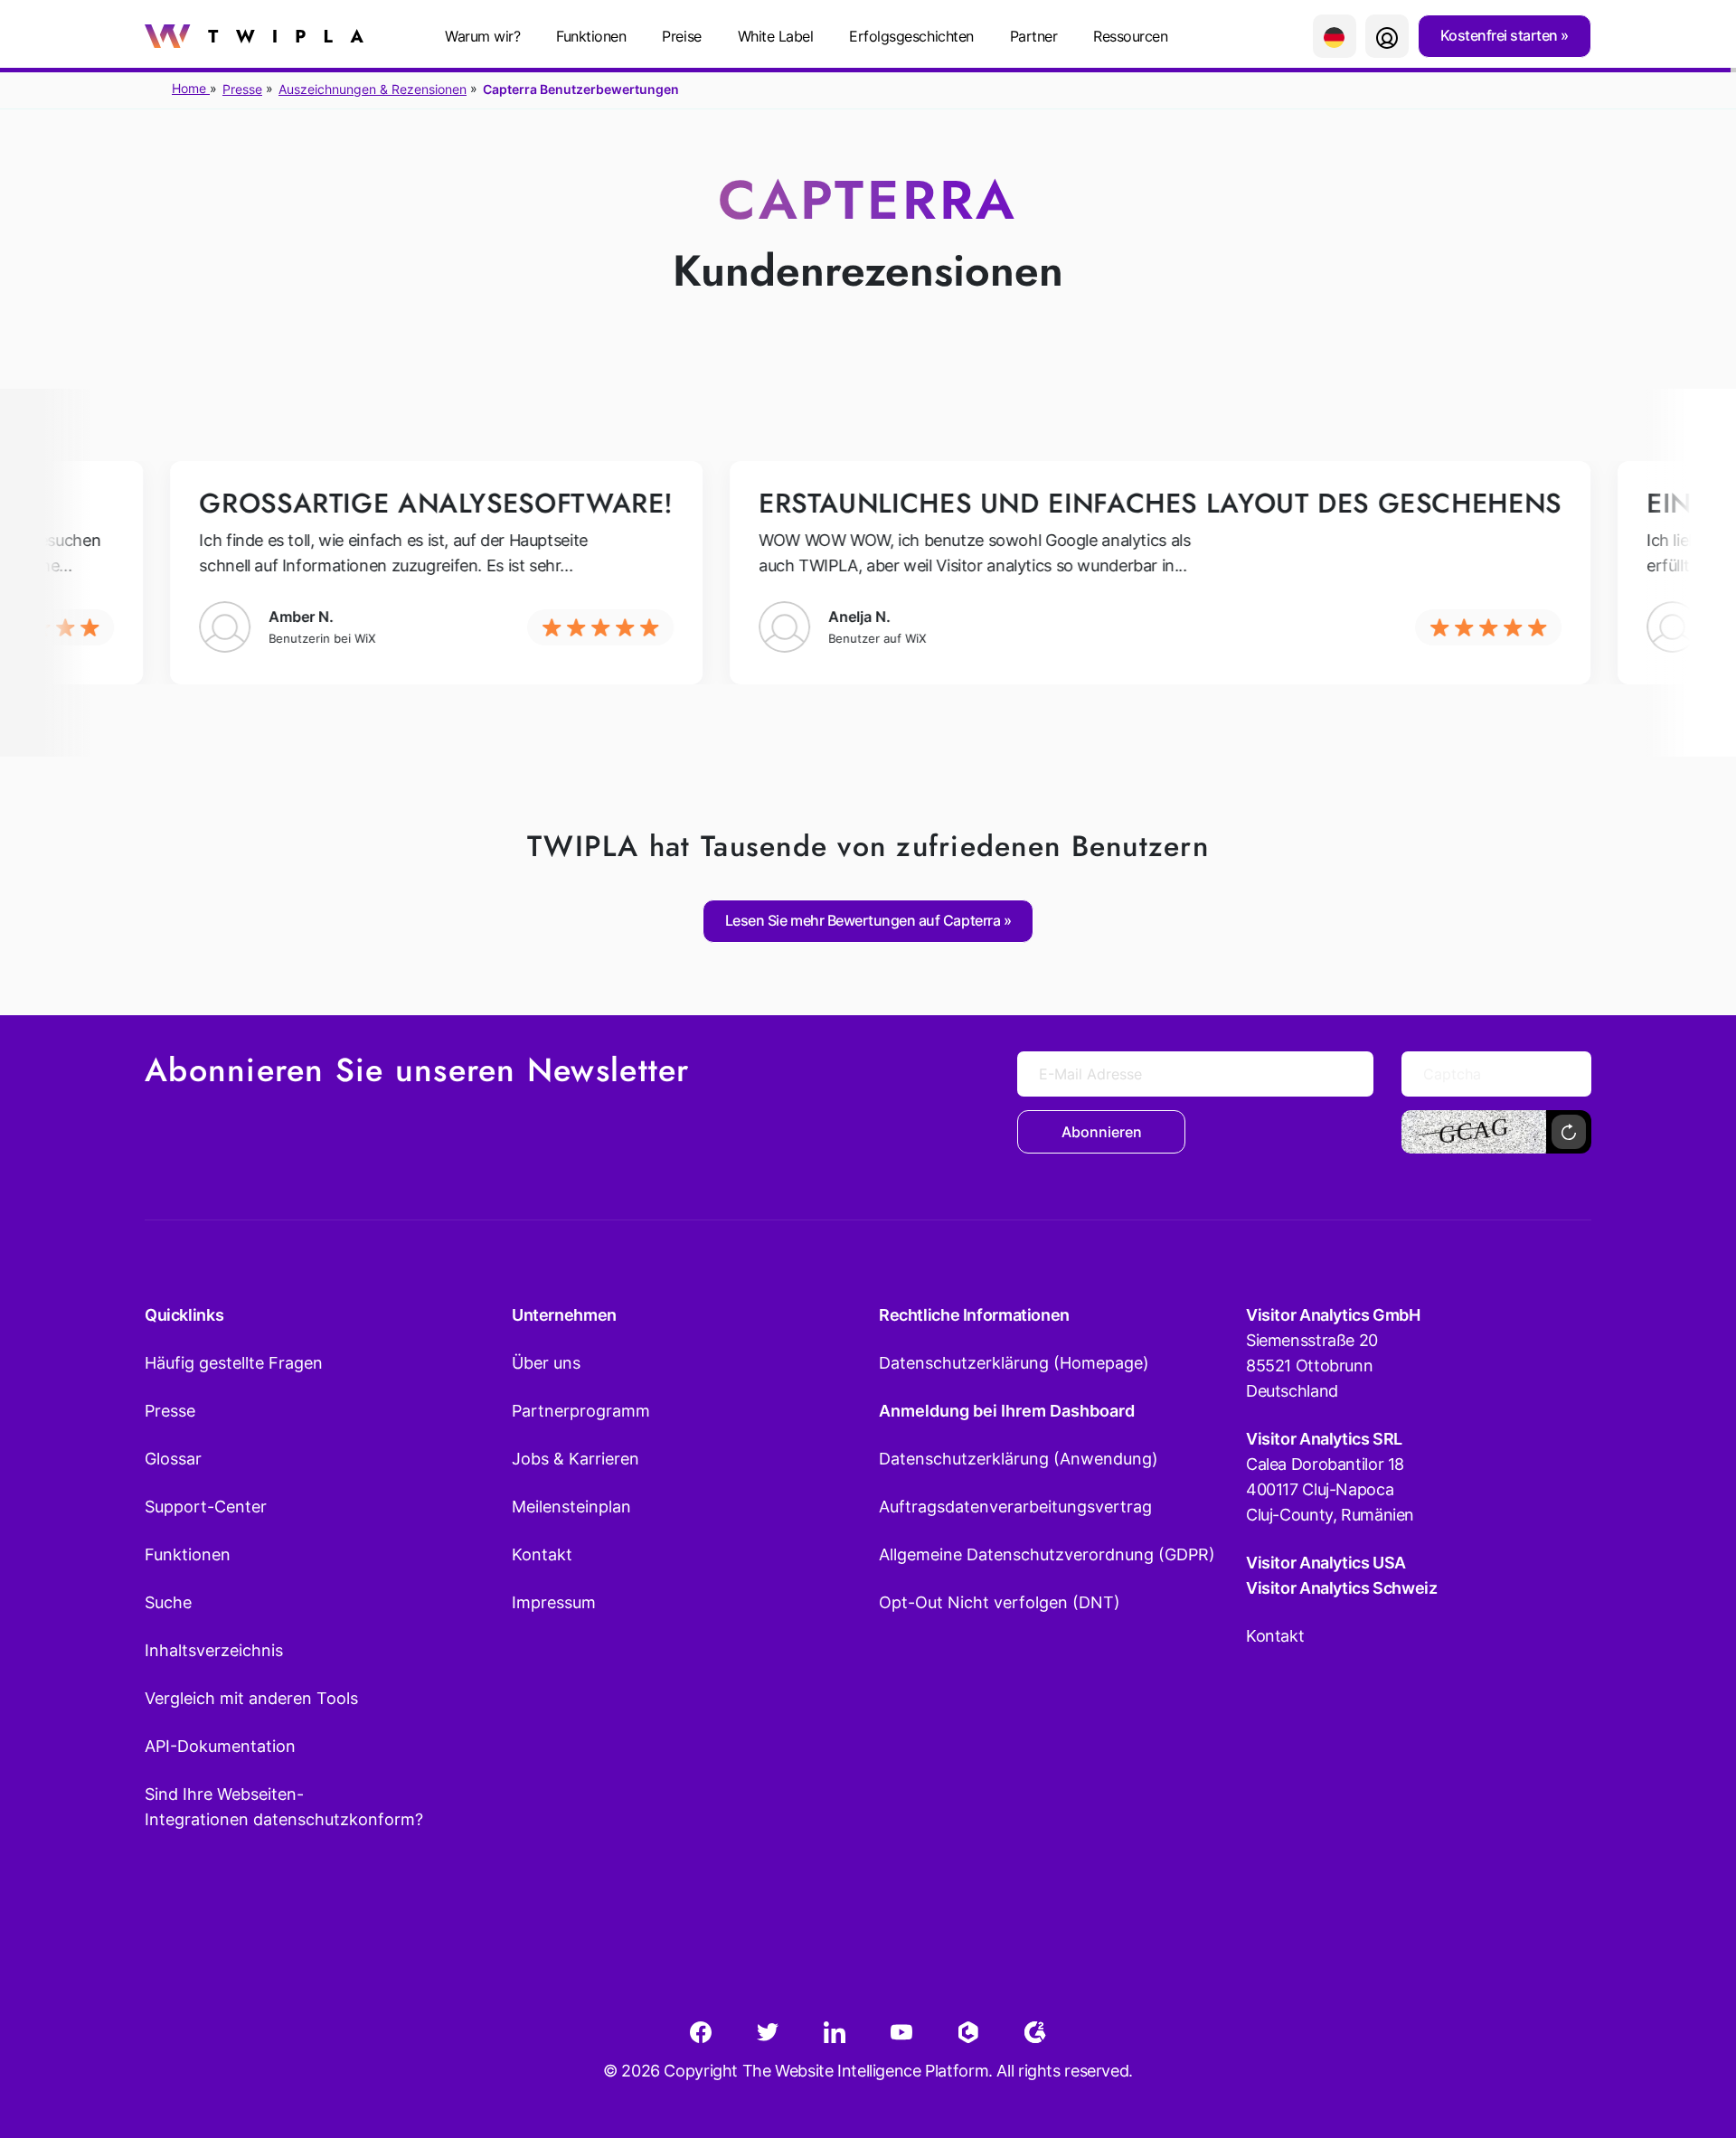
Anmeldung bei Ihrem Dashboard (1007, 1411)
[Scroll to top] (1690, 2035)
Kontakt (542, 1554)
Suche (168, 1602)
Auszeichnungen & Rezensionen (373, 89)
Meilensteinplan (571, 1507)
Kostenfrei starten (1501, 35)
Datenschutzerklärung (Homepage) (1014, 1363)
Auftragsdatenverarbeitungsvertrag (1015, 1507)
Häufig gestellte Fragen (234, 1363)
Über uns (546, 1363)
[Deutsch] (1335, 36)
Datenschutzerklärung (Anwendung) (1019, 1459)
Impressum (554, 1602)
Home (191, 88)
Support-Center (206, 1507)
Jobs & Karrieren (576, 1459)
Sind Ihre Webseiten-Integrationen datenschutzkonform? (284, 1807)
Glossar (173, 1459)
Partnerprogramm (581, 1411)
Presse (242, 89)
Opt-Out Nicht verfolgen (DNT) (1000, 1602)
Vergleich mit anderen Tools (251, 1698)
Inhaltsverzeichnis (214, 1650)
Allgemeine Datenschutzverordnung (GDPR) (1047, 1554)
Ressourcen (1130, 36)
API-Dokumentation (220, 1746)
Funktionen (591, 36)
